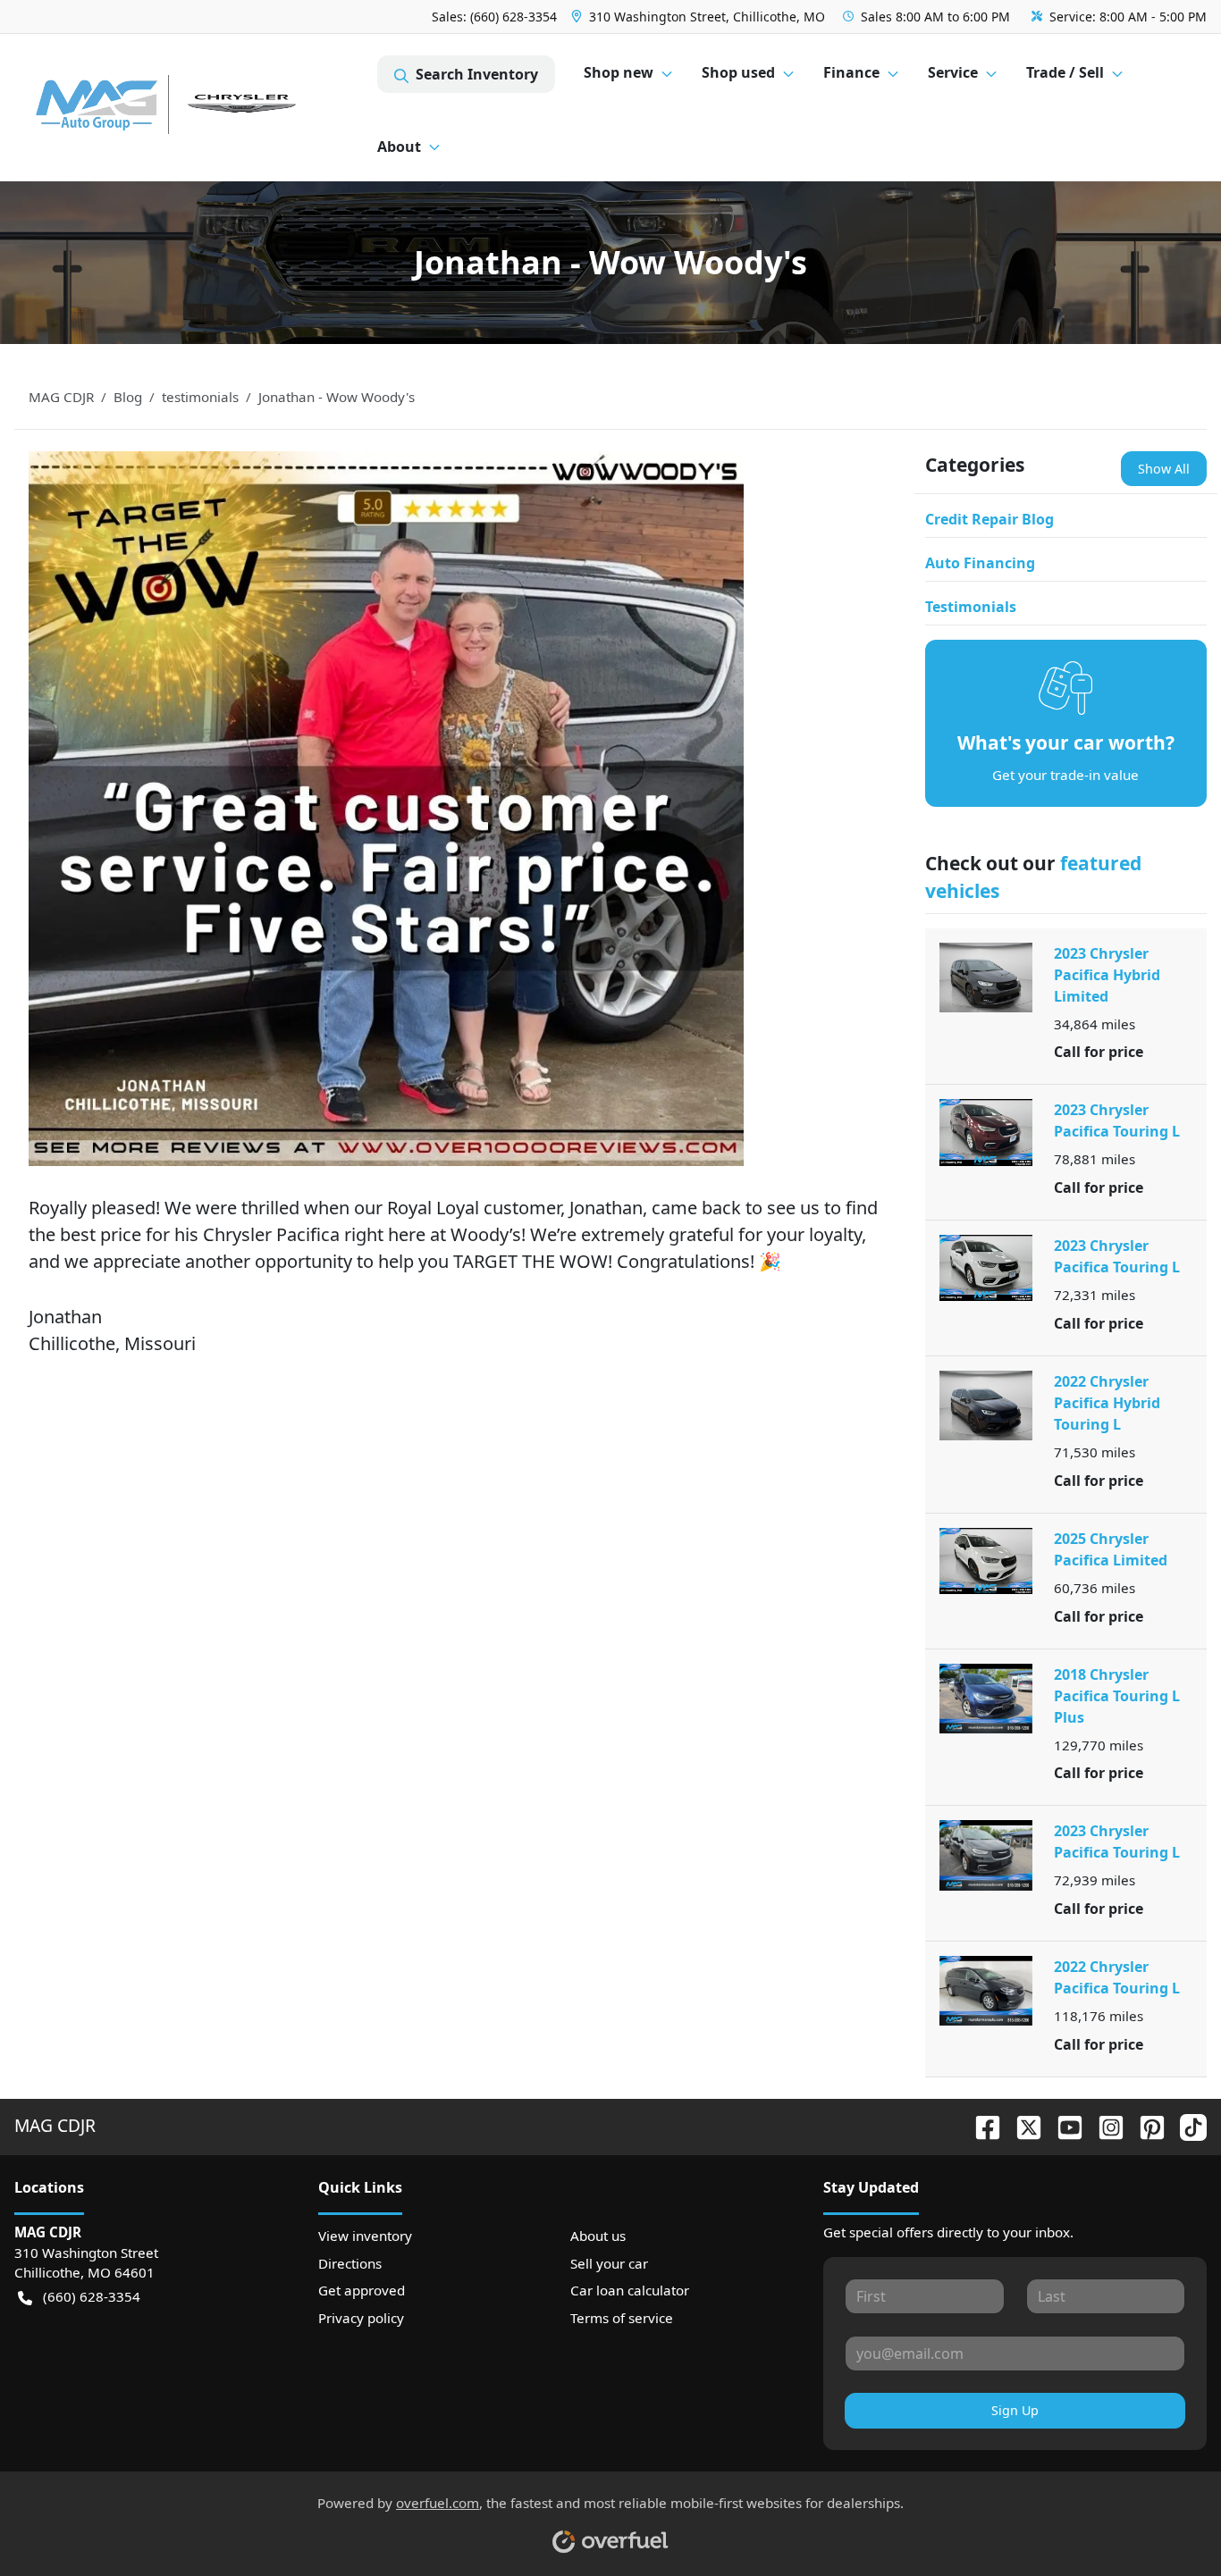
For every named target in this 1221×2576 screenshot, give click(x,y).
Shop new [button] (619, 72)
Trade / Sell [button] (1065, 72)
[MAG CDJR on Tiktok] (1186, 2125)
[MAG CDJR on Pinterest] (1145, 2125)
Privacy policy (361, 2318)
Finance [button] (851, 72)
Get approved (362, 2290)
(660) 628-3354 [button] (92, 2296)
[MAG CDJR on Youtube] (1063, 2125)
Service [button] (953, 72)
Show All (1164, 469)
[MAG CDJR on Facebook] (981, 2125)
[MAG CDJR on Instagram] (1104, 2125)
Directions (350, 2263)
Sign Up (1015, 2410)
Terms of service (622, 2318)
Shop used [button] (738, 72)
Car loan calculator (630, 2290)
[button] (700, 17)
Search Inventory (477, 74)
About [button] (399, 147)
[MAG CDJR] (196, 108)
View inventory (365, 2236)
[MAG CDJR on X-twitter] (1022, 2125)
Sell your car (609, 2263)
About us (598, 2236)
